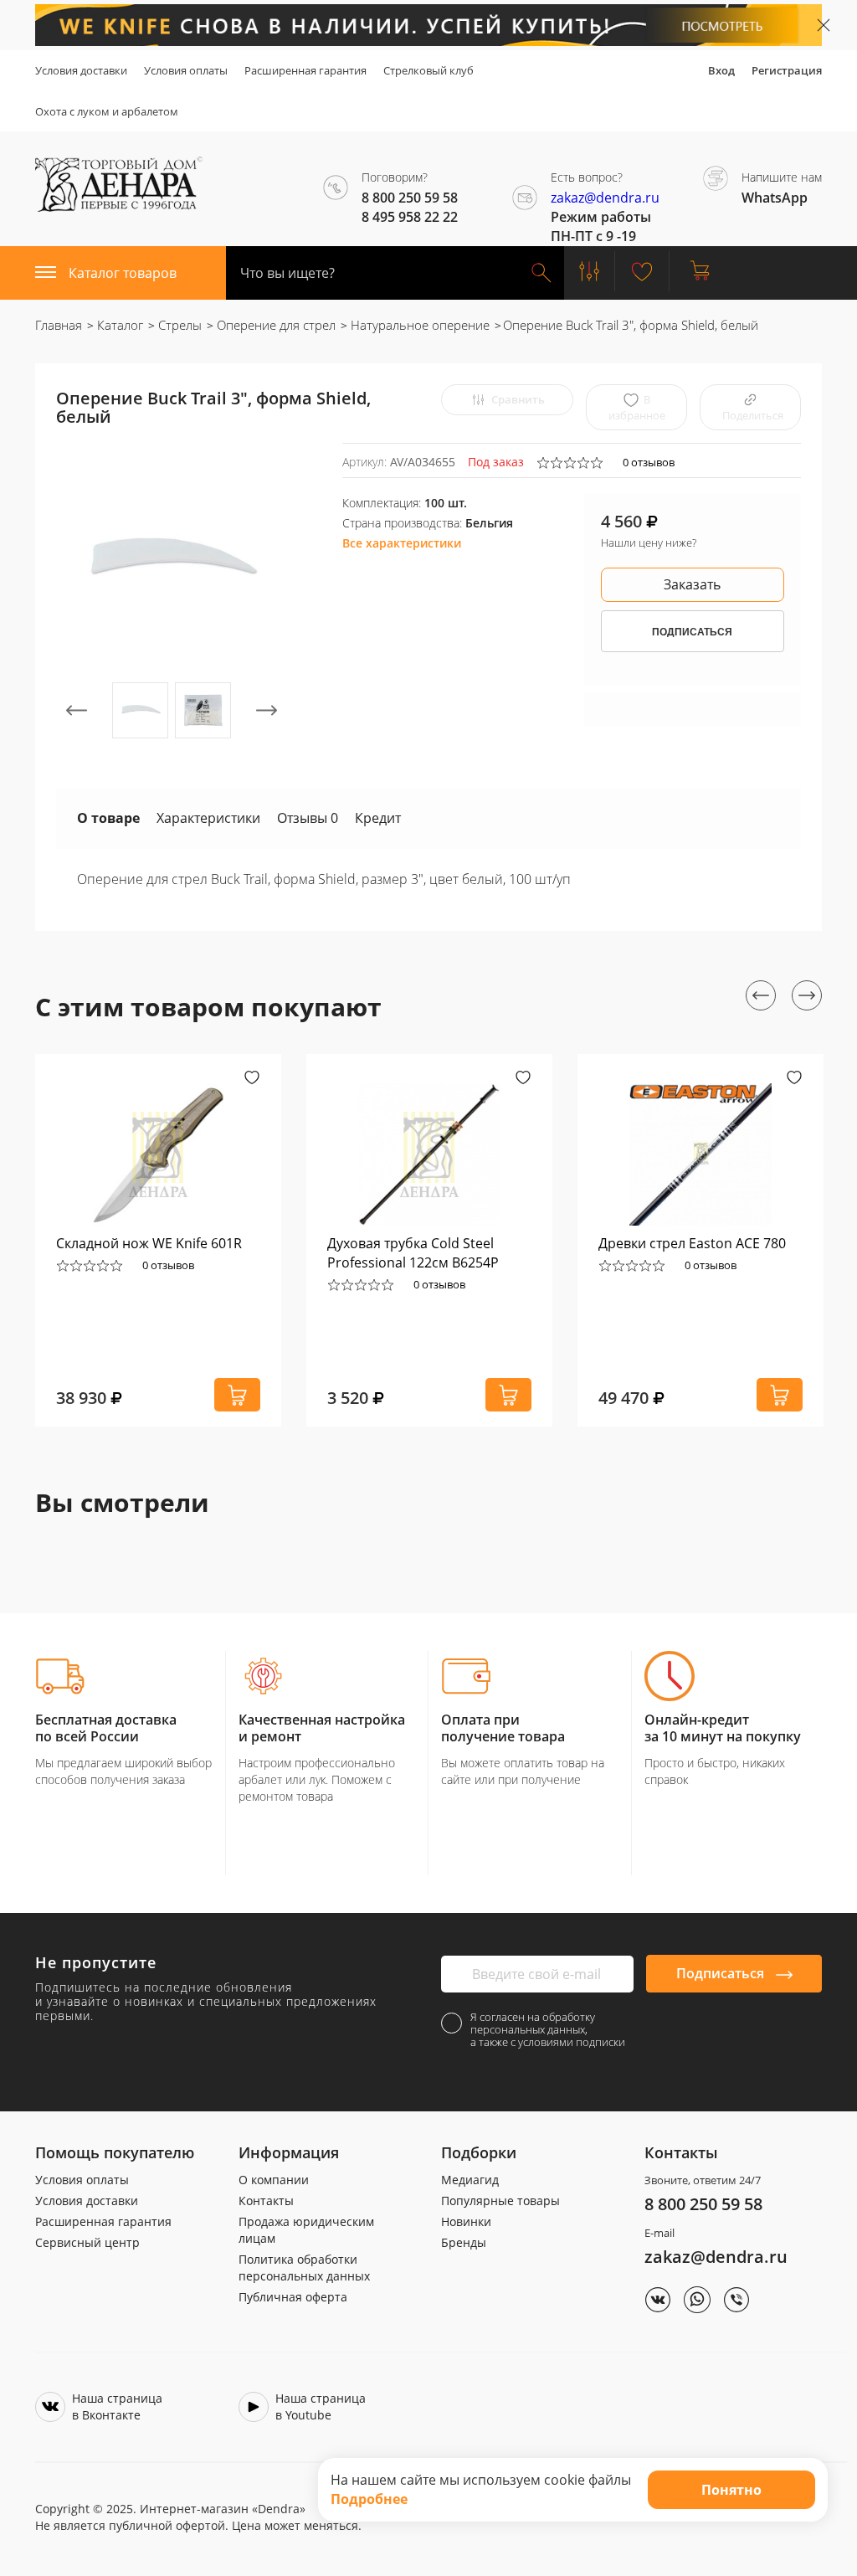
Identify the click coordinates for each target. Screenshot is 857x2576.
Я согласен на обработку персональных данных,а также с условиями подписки (548, 2030)
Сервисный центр (87, 2242)
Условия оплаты (186, 70)
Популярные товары (500, 2201)
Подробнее (369, 2499)
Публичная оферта (293, 2297)
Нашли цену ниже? (649, 542)
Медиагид (470, 2180)
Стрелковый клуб (428, 70)
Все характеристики (402, 543)
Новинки (466, 2221)
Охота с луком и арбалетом (107, 111)
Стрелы (178, 325)
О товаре (108, 818)
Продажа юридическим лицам (306, 2230)
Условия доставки (81, 70)
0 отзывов (649, 462)
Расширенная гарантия (305, 70)
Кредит (378, 818)
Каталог (118, 325)
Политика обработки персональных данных (304, 2267)
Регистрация (787, 70)
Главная (59, 325)
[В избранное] (252, 1079)
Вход (721, 70)
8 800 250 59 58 (703, 2204)
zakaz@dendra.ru (605, 198)
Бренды (464, 2242)
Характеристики (208, 818)
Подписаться (722, 1973)
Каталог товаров (123, 273)
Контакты (266, 2201)
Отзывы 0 (308, 818)
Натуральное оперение (418, 325)
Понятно (731, 2490)
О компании (274, 2180)
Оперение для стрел (275, 325)
